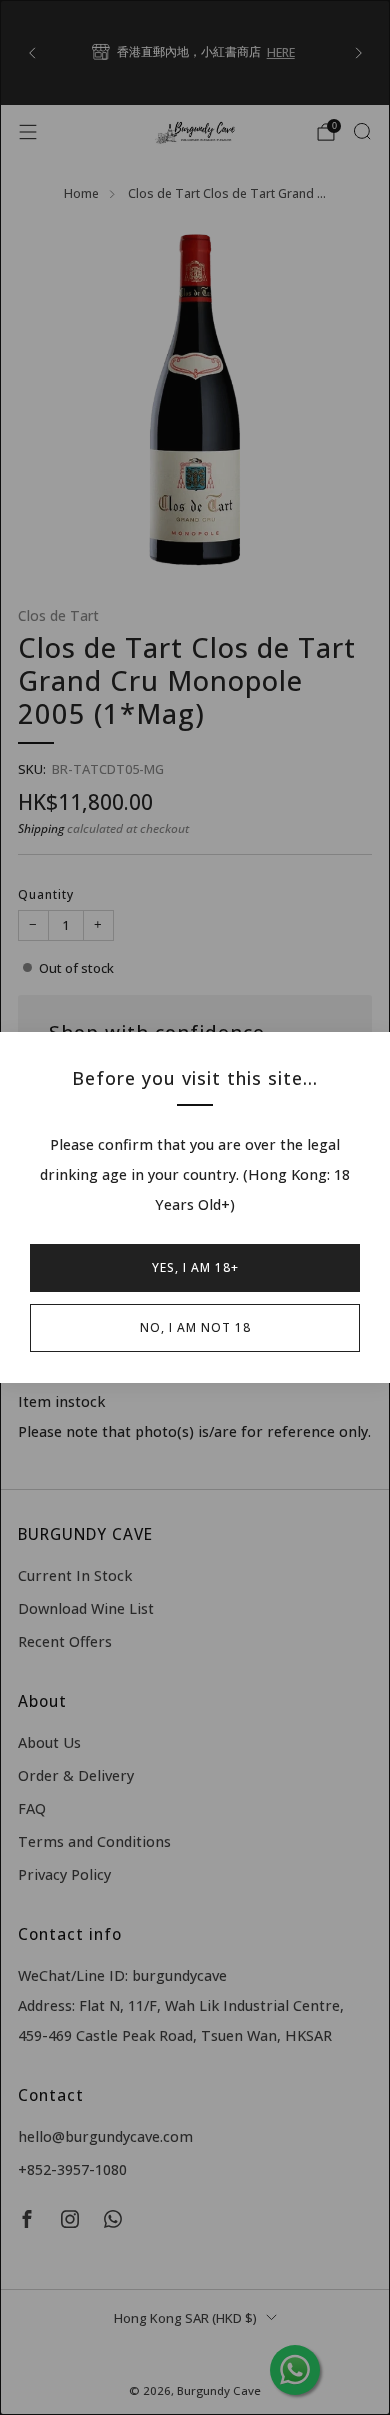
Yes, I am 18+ (195, 1267)
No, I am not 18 (195, 1327)
